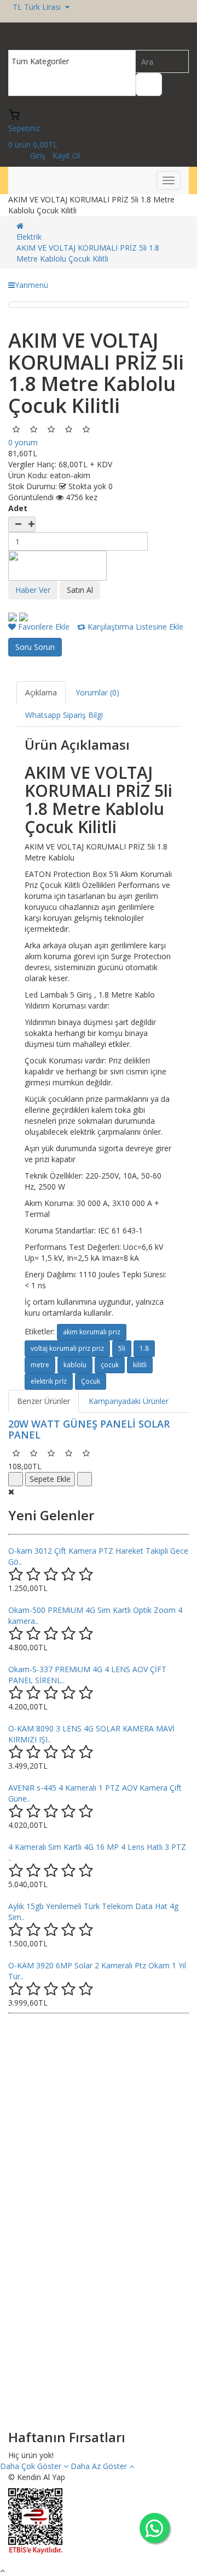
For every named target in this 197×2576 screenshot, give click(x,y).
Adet (18, 508)
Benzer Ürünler (44, 1401)
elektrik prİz (49, 1381)
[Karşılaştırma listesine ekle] (16, 1479)
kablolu (75, 1365)
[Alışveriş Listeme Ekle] (85, 1479)
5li (122, 1348)
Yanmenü (31, 285)
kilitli (140, 1365)
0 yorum (23, 442)
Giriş (39, 155)
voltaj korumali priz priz (67, 1348)
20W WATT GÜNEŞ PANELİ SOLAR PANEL (89, 1429)
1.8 (144, 1348)
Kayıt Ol (66, 155)
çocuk (110, 1365)
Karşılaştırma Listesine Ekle (134, 627)
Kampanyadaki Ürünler (129, 1401)
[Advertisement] (99, 2123)
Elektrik (29, 237)
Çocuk (91, 1381)
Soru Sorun (35, 647)
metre (40, 1365)
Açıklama (41, 692)
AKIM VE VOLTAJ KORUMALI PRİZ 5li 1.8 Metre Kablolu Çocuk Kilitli (88, 253)
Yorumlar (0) (97, 692)
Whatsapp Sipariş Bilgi (64, 715)
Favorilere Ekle (43, 627)
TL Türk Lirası (39, 7)
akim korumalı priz (92, 1332)
